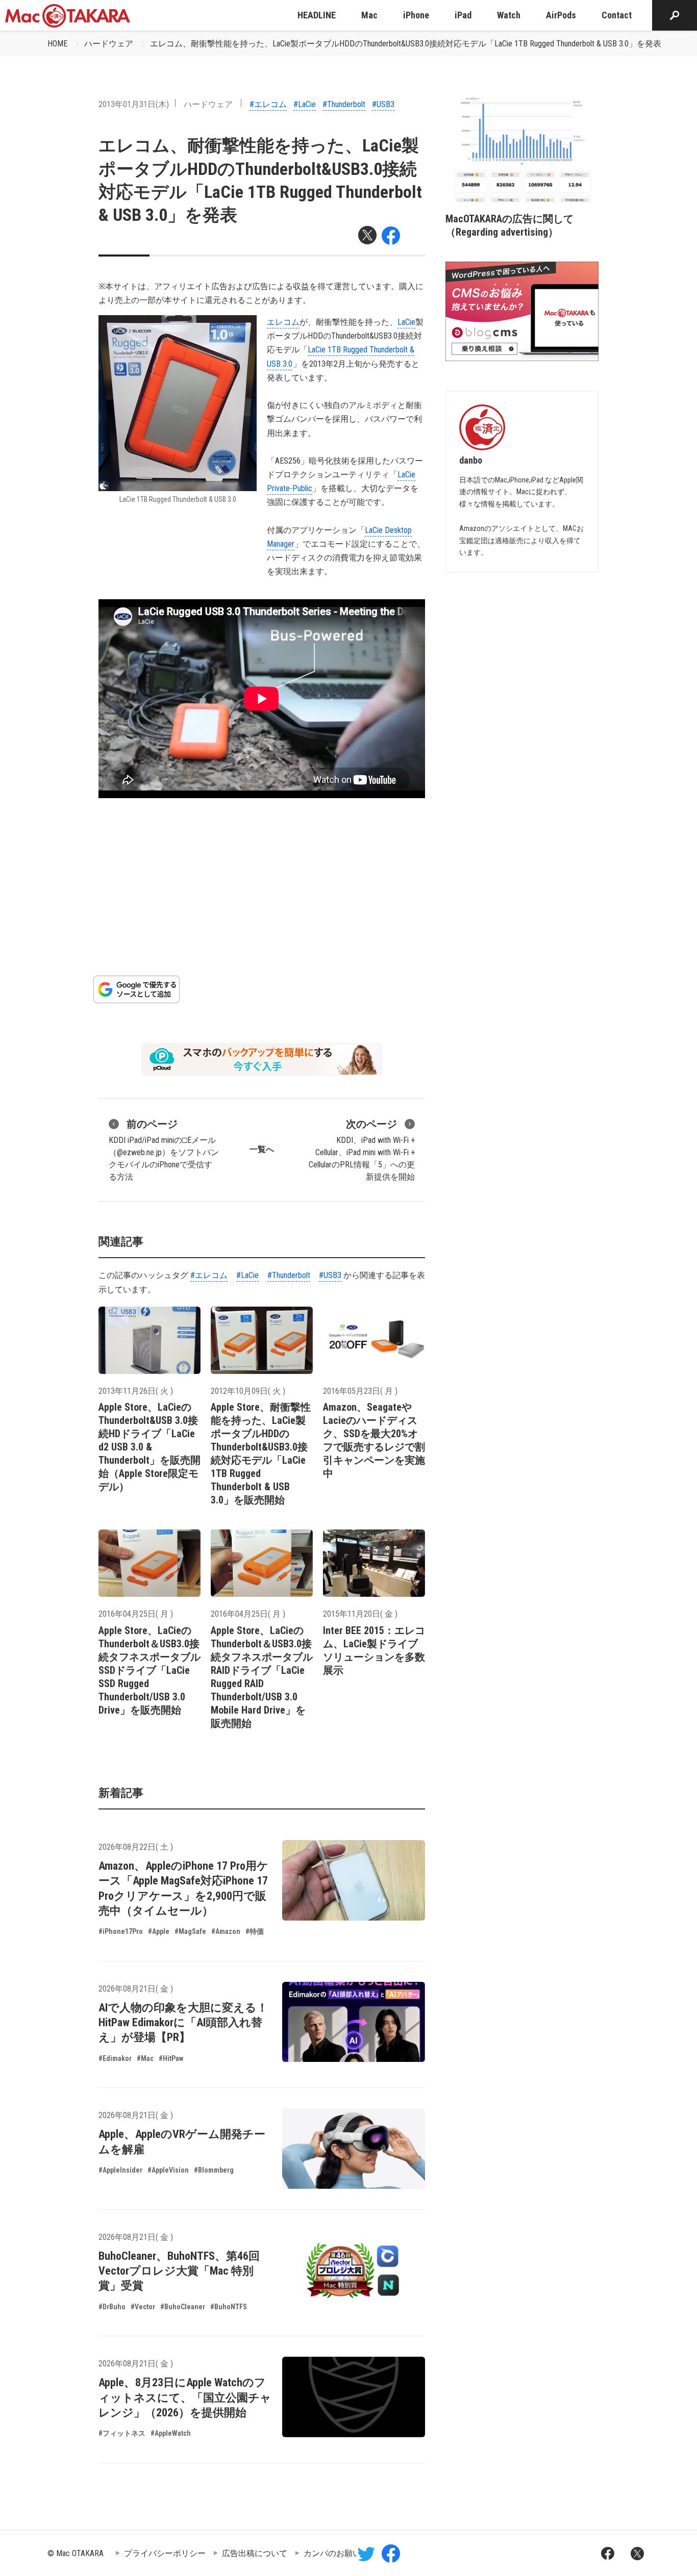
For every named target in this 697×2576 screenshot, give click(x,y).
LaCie (406, 322)
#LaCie (305, 104)
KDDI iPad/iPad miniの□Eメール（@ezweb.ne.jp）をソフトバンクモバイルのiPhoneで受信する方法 (164, 1150)
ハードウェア (109, 44)
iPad (463, 15)
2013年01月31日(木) (134, 104)
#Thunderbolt (344, 104)
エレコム (283, 322)
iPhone (416, 15)
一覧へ (262, 1149)
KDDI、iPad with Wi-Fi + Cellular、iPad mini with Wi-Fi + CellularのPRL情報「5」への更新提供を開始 (362, 1150)
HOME (57, 44)
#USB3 (383, 104)
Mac (369, 15)
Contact (617, 15)
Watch (509, 15)
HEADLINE (317, 15)
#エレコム (268, 104)
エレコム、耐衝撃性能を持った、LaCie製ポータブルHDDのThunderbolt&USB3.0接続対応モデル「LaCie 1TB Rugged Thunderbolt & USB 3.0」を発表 (406, 44)
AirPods (561, 15)
